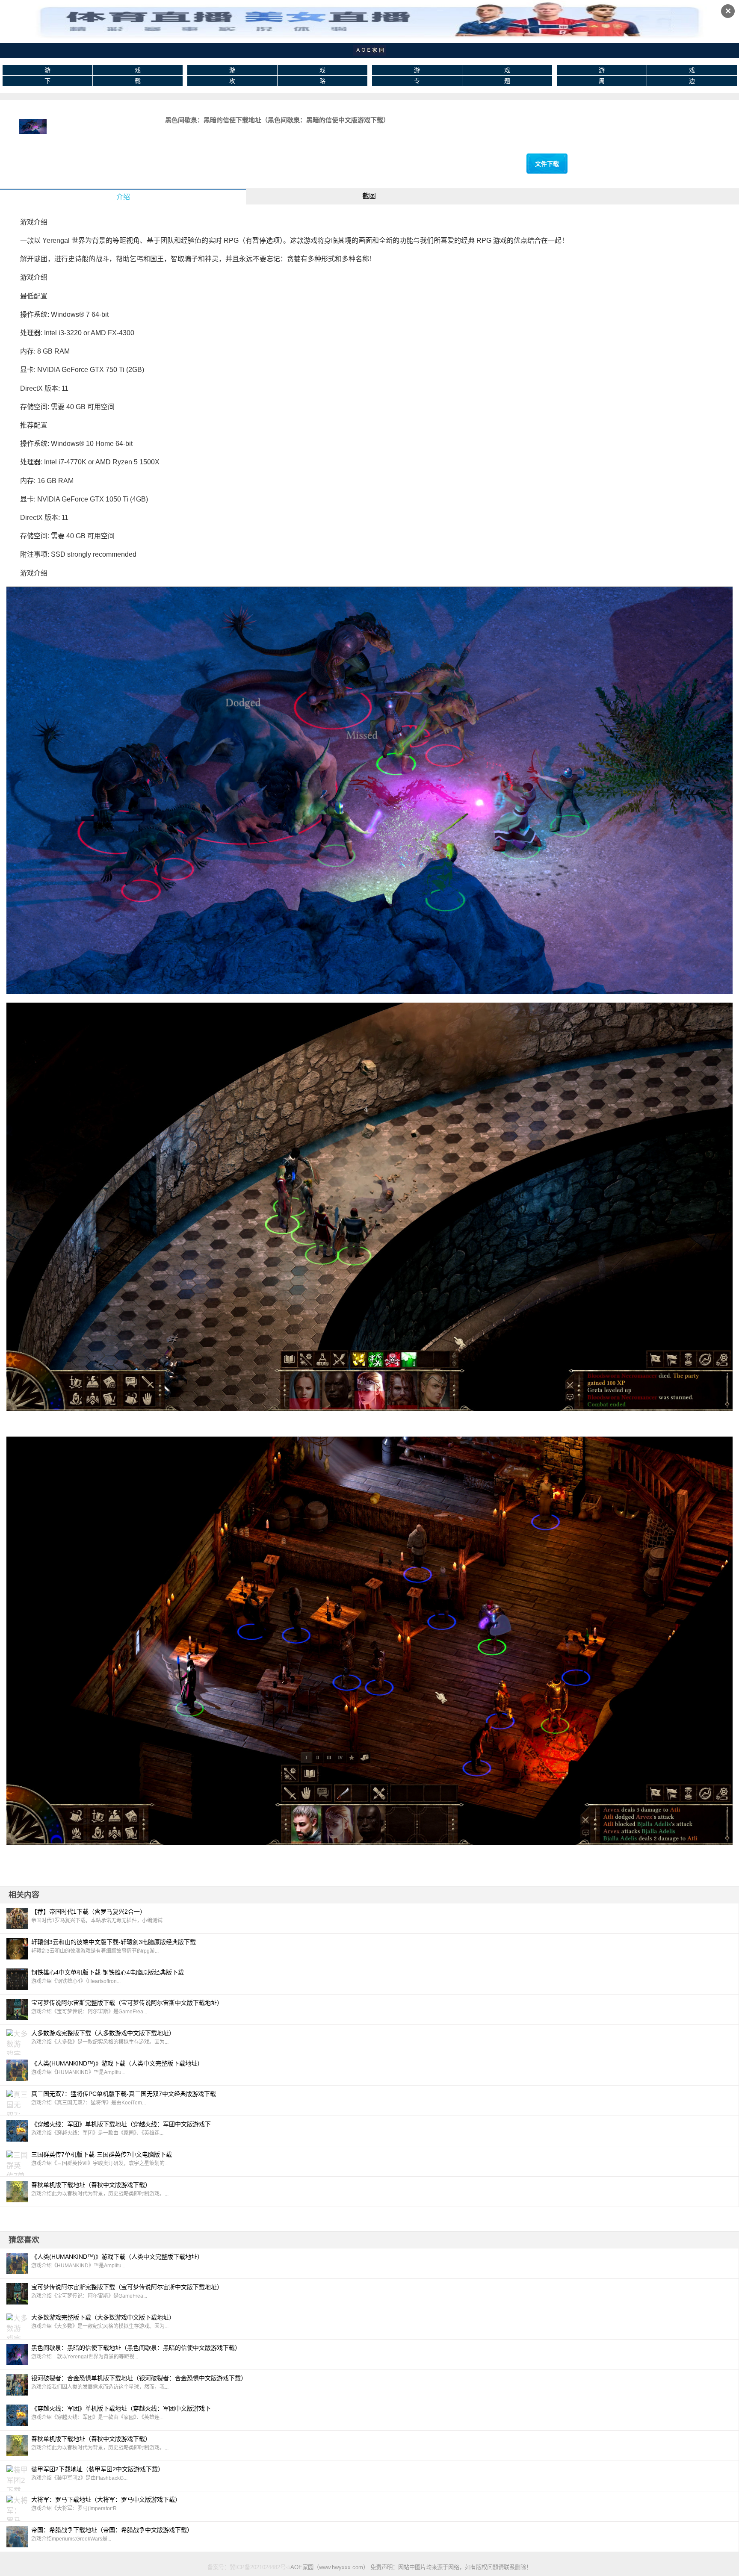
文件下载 (547, 164)
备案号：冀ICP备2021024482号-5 (249, 2567)
